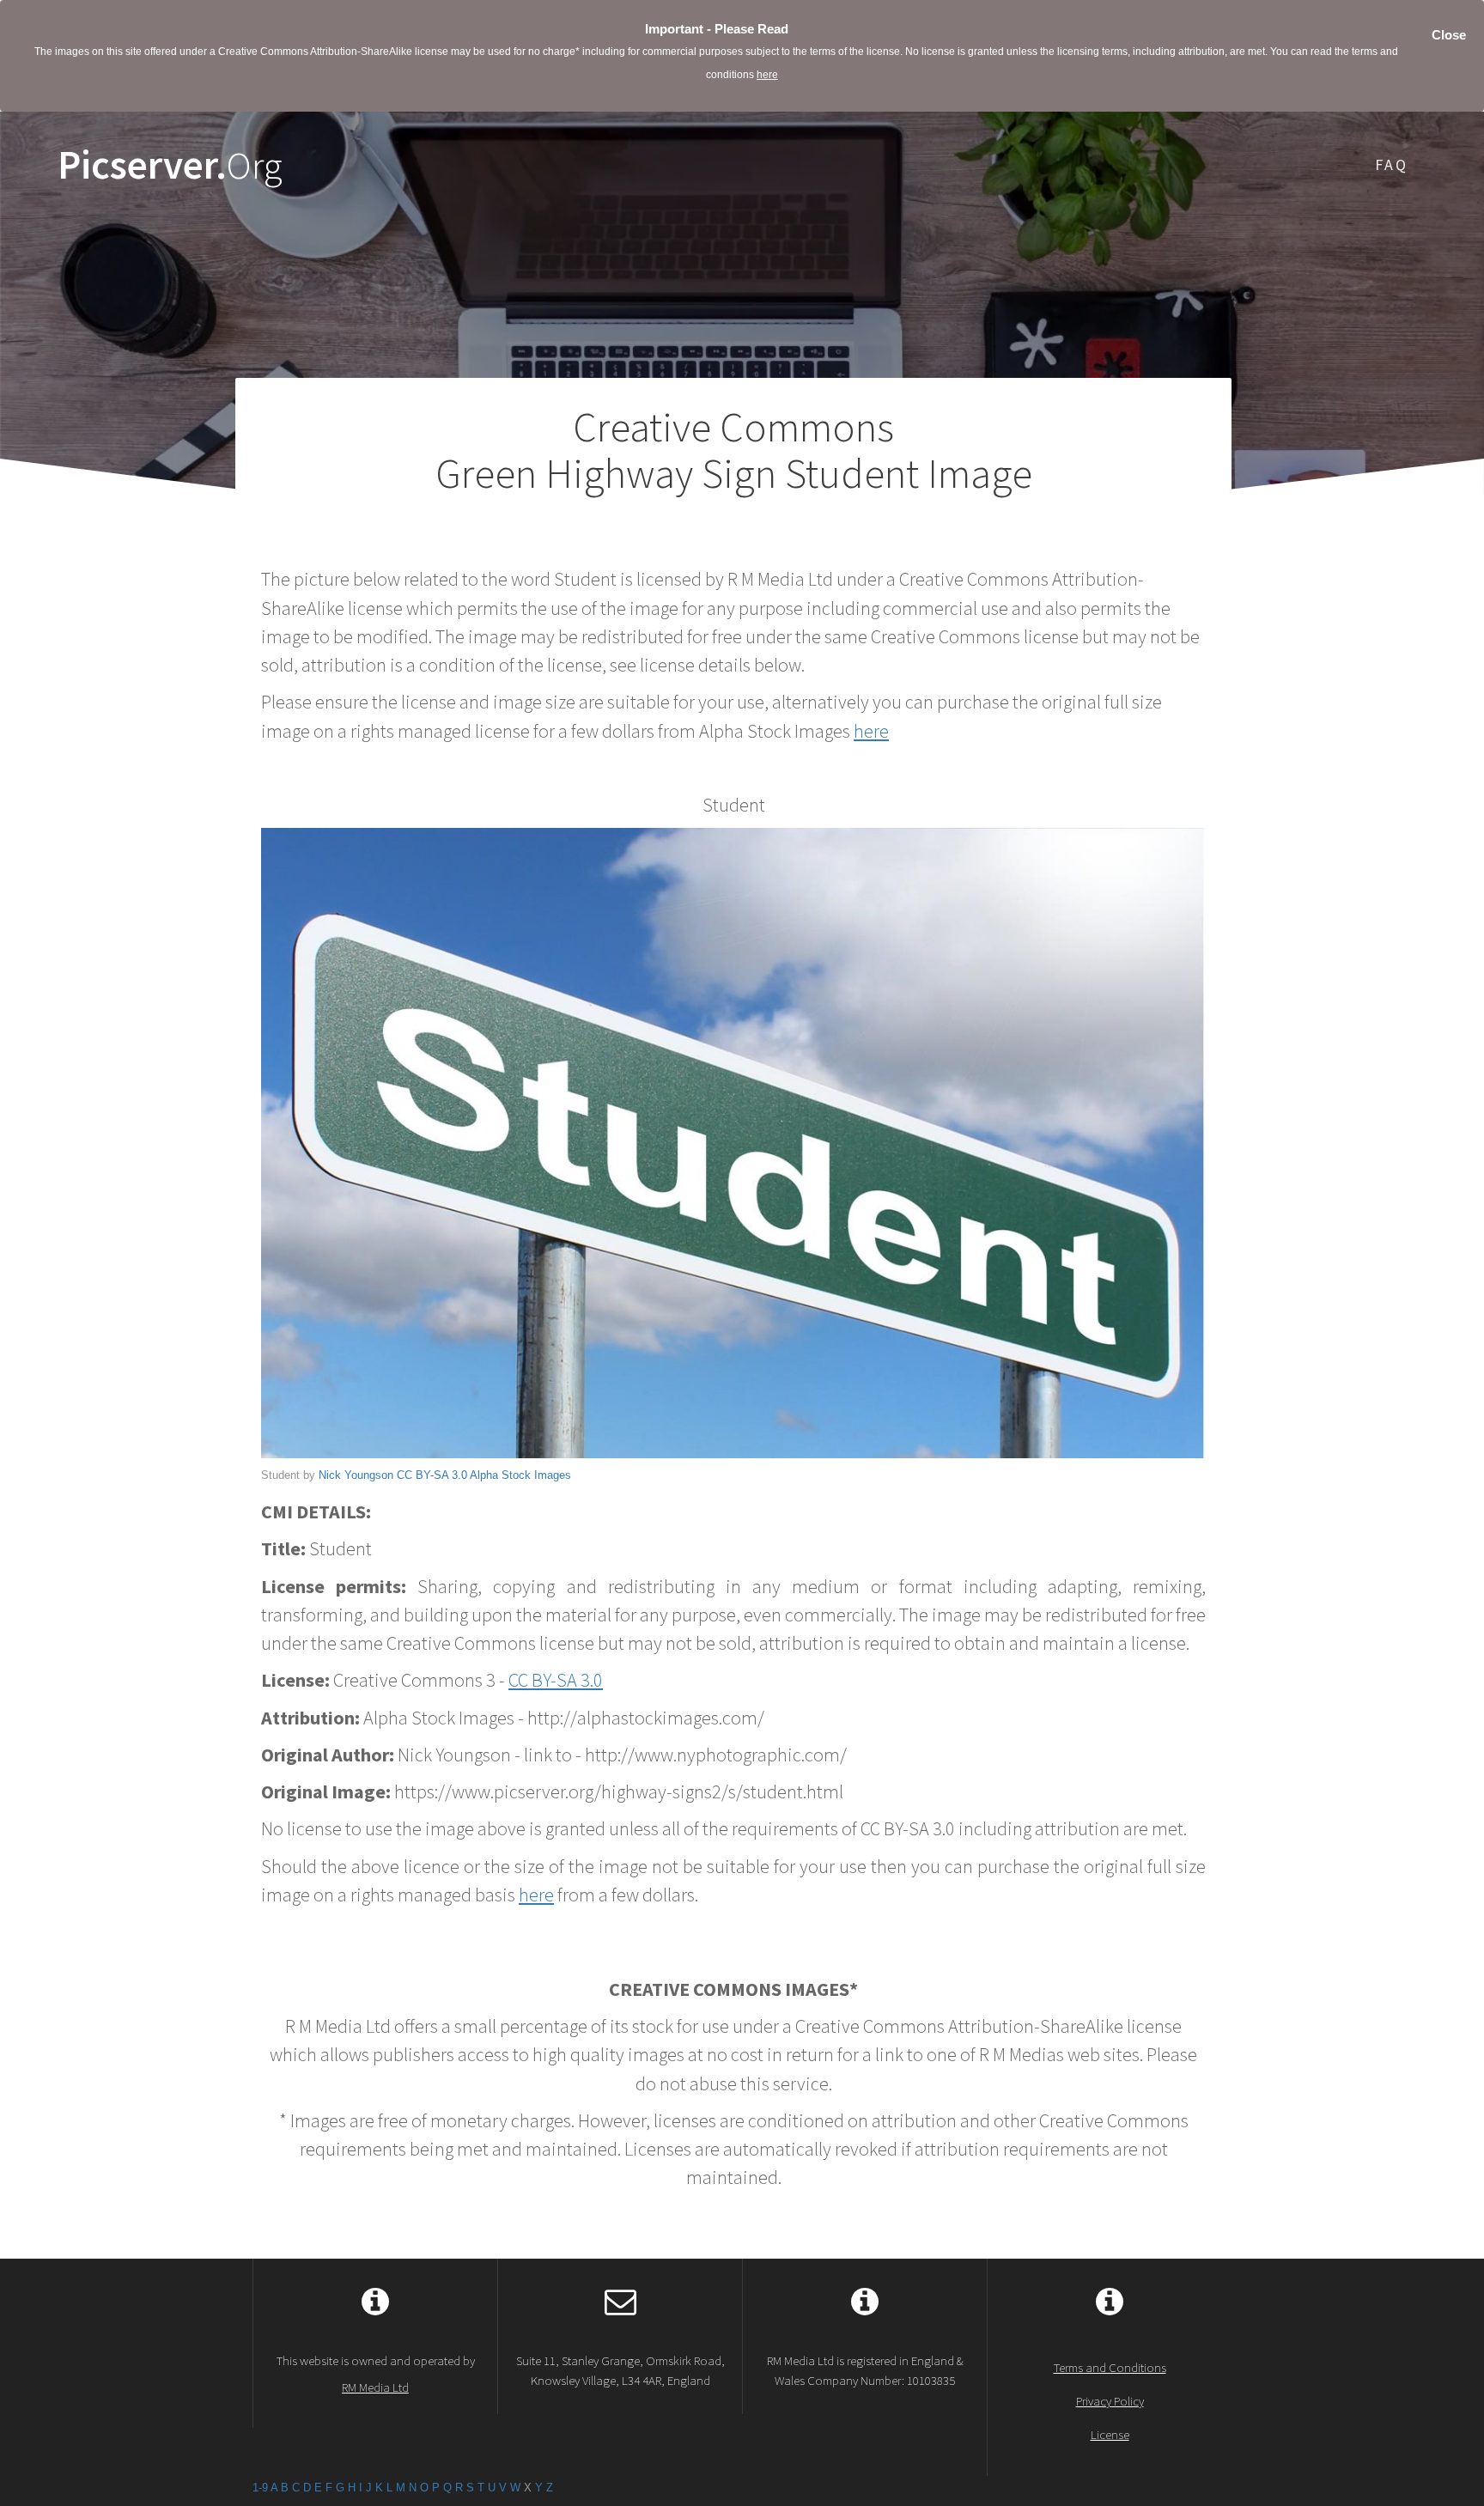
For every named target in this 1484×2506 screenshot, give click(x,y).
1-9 (260, 2488)
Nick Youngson (356, 1475)
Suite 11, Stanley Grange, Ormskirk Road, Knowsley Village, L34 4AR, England (620, 2370)
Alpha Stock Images (520, 1475)
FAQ (1392, 164)
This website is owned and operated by (376, 2374)
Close (1449, 35)
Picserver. (170, 165)
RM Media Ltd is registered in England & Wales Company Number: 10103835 (865, 2370)
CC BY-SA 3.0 (432, 1475)
